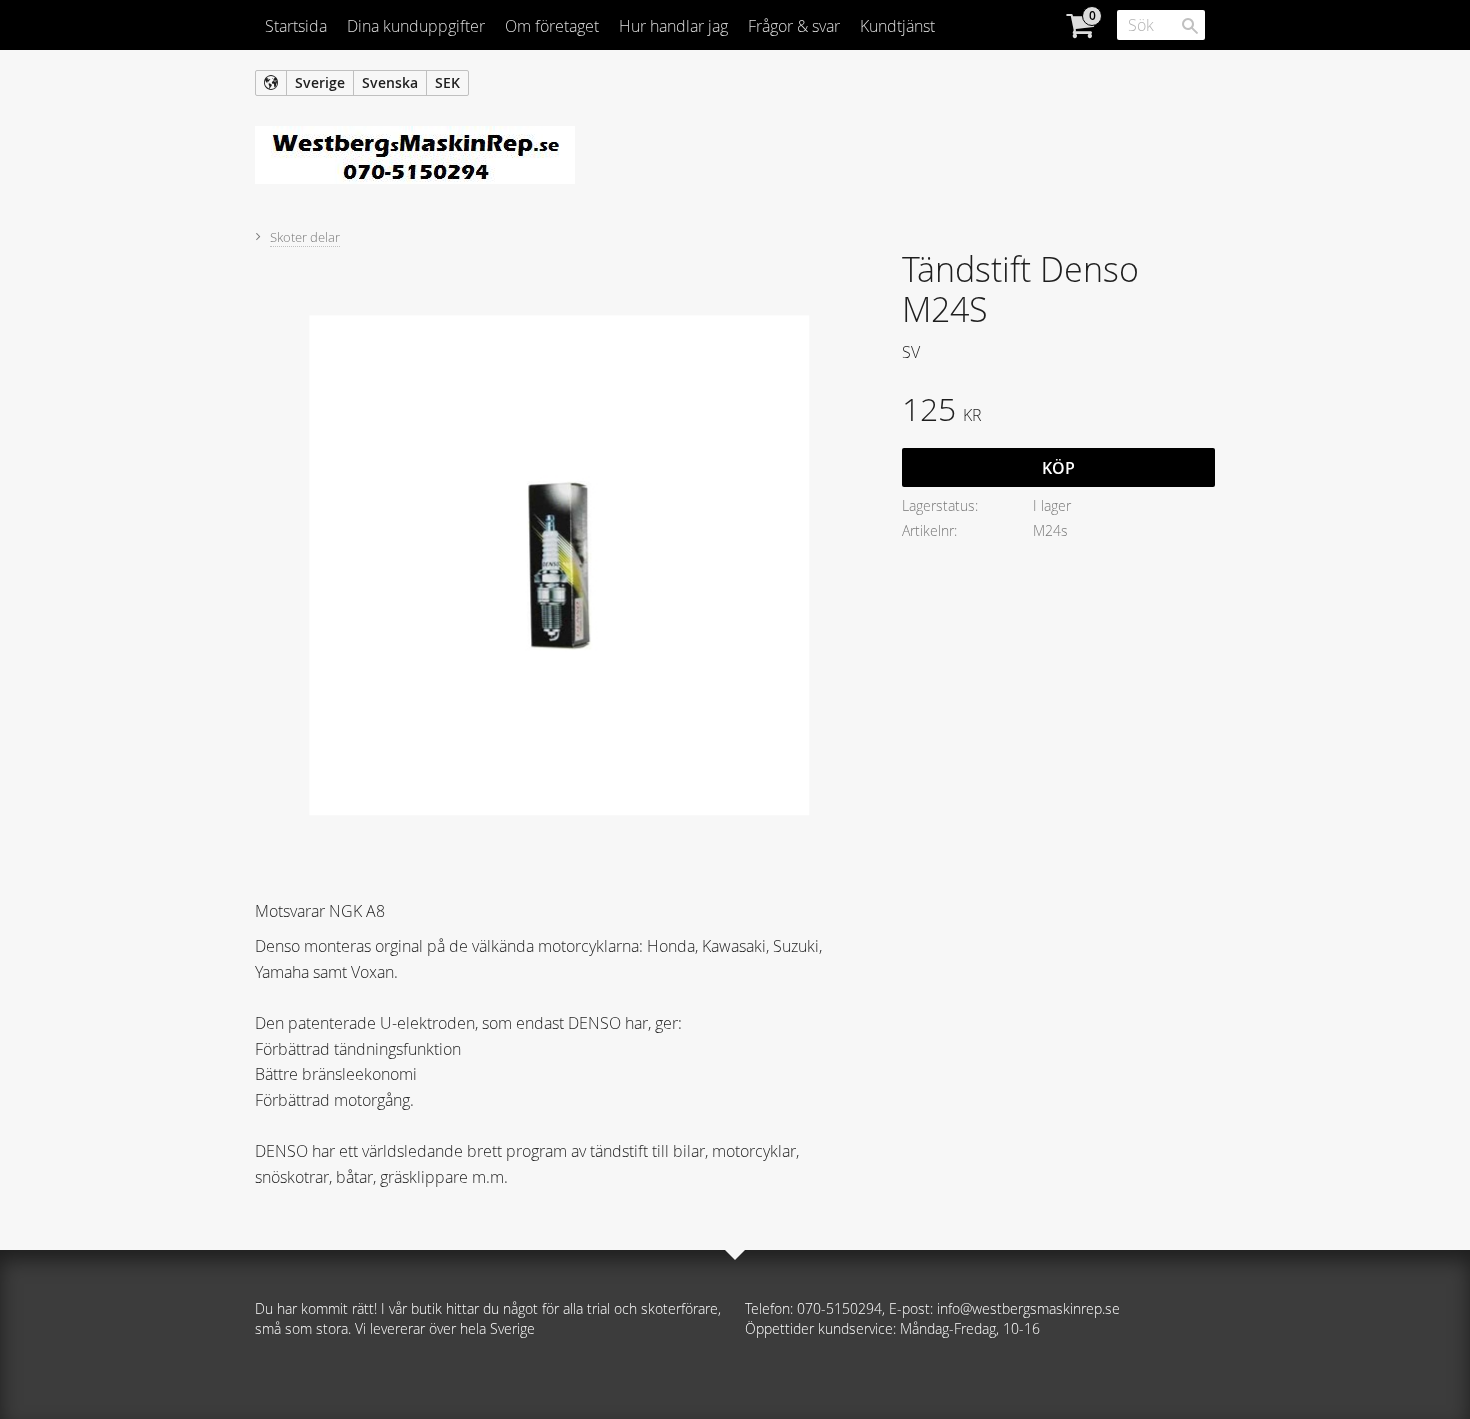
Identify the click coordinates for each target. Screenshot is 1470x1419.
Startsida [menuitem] (296, 26)
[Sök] (1190, 26)
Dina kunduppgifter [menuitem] (416, 26)
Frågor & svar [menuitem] (794, 26)
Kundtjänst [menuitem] (897, 26)
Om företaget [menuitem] (552, 26)
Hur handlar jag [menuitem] (673, 26)
